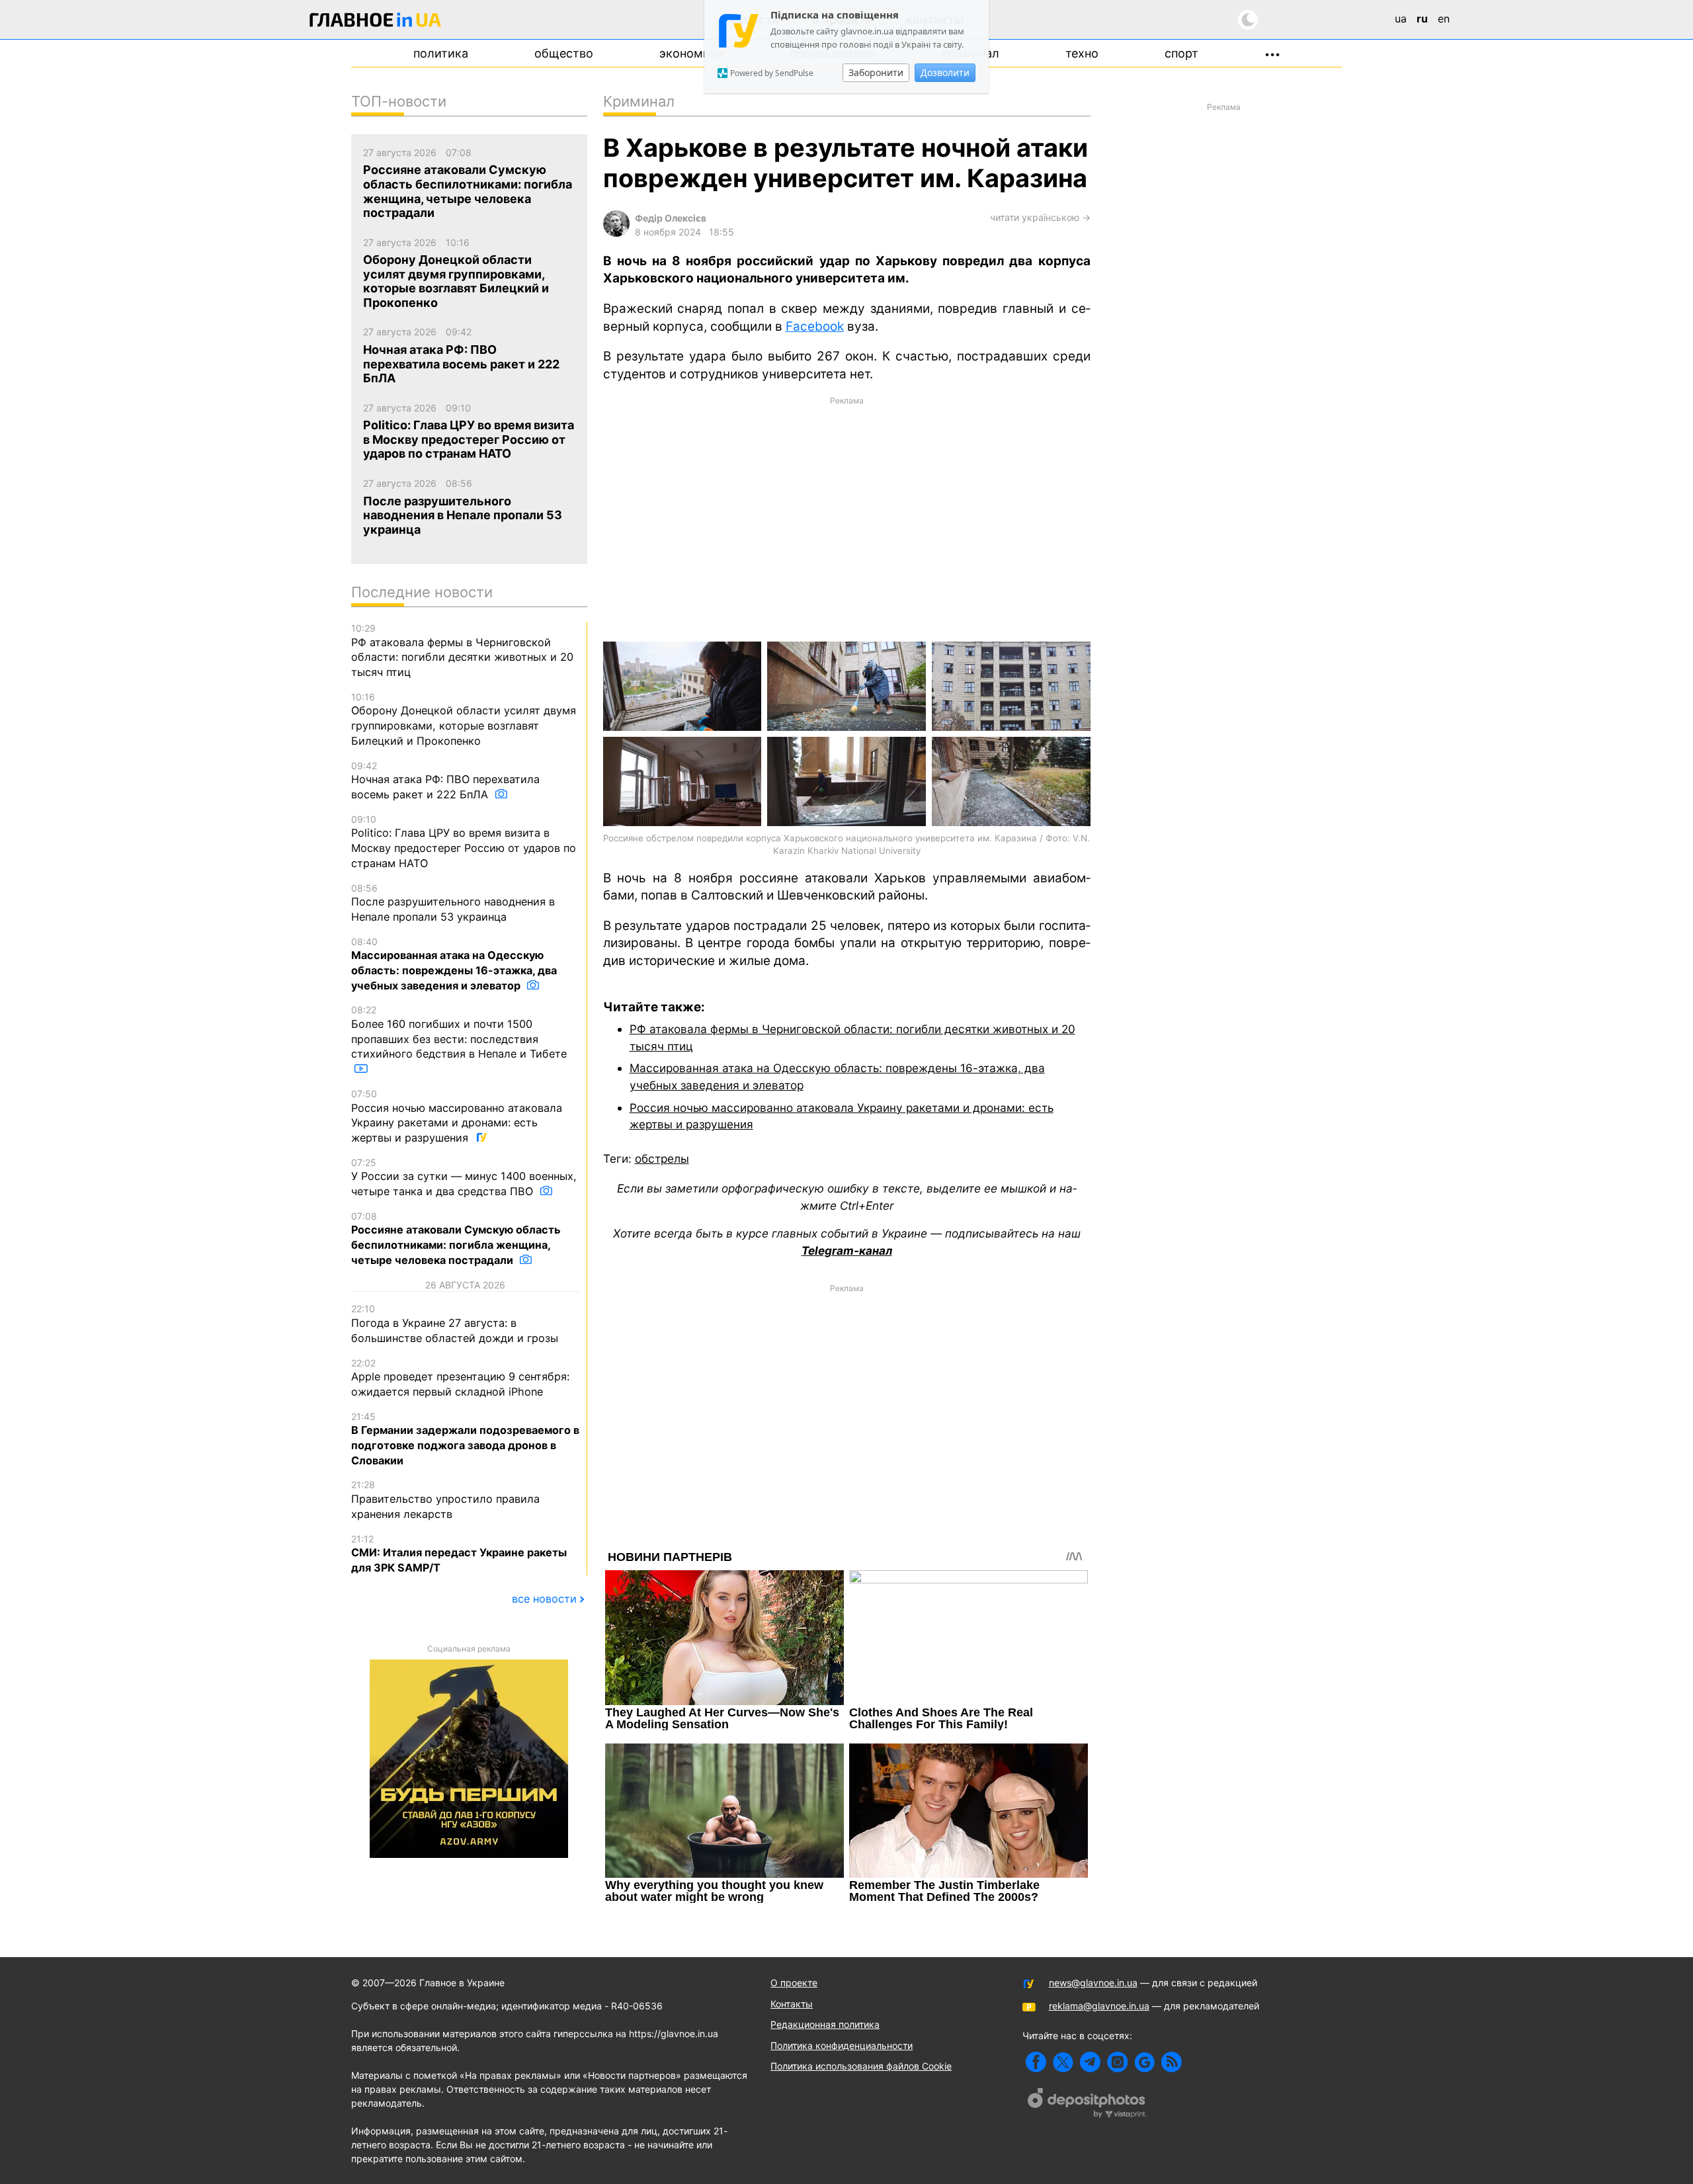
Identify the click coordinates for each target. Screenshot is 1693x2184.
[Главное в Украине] (376, 22)
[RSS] (1172, 2062)
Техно (1082, 53)
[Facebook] (1036, 2062)
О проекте (794, 1983)
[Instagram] (1117, 2062)
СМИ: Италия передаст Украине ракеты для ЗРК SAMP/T (459, 1554)
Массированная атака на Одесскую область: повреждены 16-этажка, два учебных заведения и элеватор (454, 964)
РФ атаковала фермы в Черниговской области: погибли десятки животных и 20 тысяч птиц (462, 651)
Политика (441, 53)
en (1444, 19)
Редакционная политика (825, 2024)
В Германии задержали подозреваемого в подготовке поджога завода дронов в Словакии (465, 1439)
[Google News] (1144, 2062)
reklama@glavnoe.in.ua (1099, 2006)
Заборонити (876, 72)
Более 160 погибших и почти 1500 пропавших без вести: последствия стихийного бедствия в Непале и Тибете (459, 1032)
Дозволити (945, 72)
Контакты (792, 2004)
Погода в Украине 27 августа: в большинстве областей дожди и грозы (455, 1323)
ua (1401, 19)
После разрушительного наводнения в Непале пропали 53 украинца (453, 903)
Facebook (815, 326)
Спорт (1181, 53)
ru (1422, 19)
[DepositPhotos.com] (1087, 2105)
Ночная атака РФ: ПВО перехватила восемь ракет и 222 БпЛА (445, 780)
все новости (544, 1599)
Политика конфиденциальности (842, 2045)
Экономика (691, 53)
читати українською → (1040, 217)
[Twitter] (1063, 2062)
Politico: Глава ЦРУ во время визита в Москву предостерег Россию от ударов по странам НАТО (464, 842)
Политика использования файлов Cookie (861, 2066)
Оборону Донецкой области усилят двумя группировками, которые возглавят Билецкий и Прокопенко (464, 719)
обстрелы (662, 1158)
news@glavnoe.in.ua (1093, 1983)
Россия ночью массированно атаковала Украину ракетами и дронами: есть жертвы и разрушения (457, 1116)
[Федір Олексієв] (616, 233)
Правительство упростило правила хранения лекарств (445, 1499)
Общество (564, 53)
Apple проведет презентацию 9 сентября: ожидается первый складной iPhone (460, 1378)
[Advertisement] (847, 518)
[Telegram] (1090, 2062)
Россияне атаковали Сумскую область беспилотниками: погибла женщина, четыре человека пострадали (456, 1239)
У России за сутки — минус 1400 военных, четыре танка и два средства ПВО (464, 1177)
